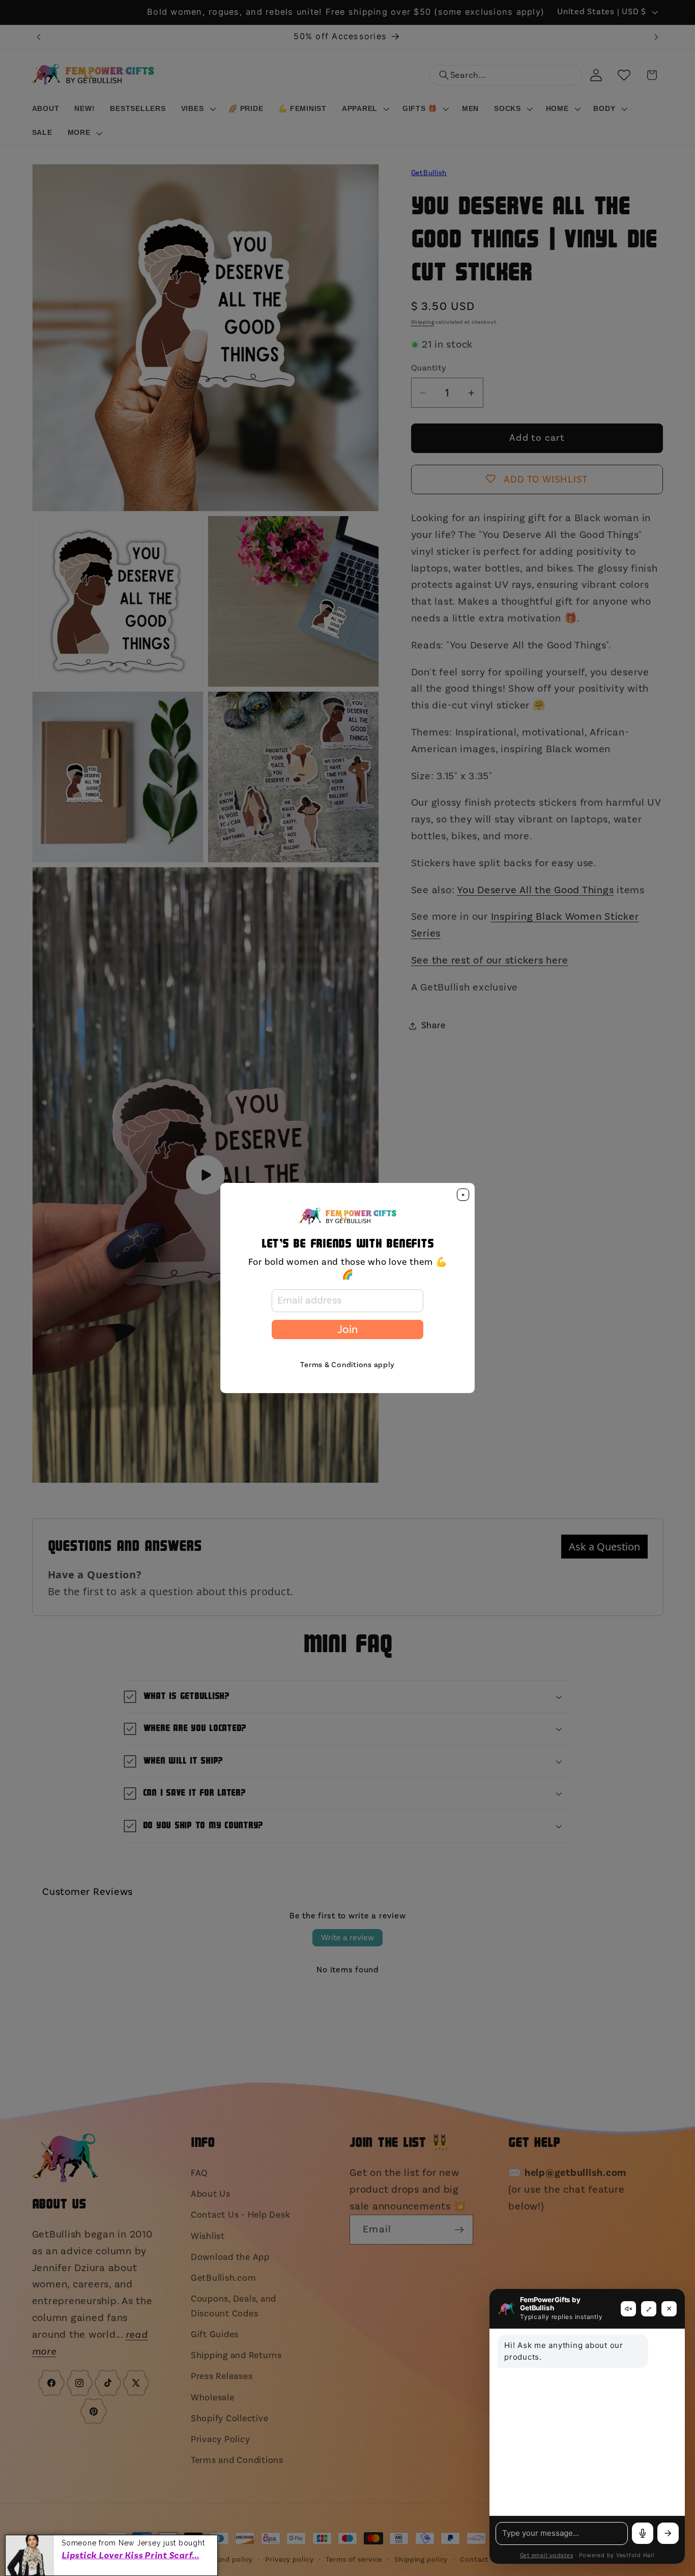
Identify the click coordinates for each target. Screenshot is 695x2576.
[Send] (668, 2533)
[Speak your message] (643, 2533)
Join (347, 1329)
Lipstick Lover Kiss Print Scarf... (131, 2555)
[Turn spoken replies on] (628, 2309)
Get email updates (547, 2556)
